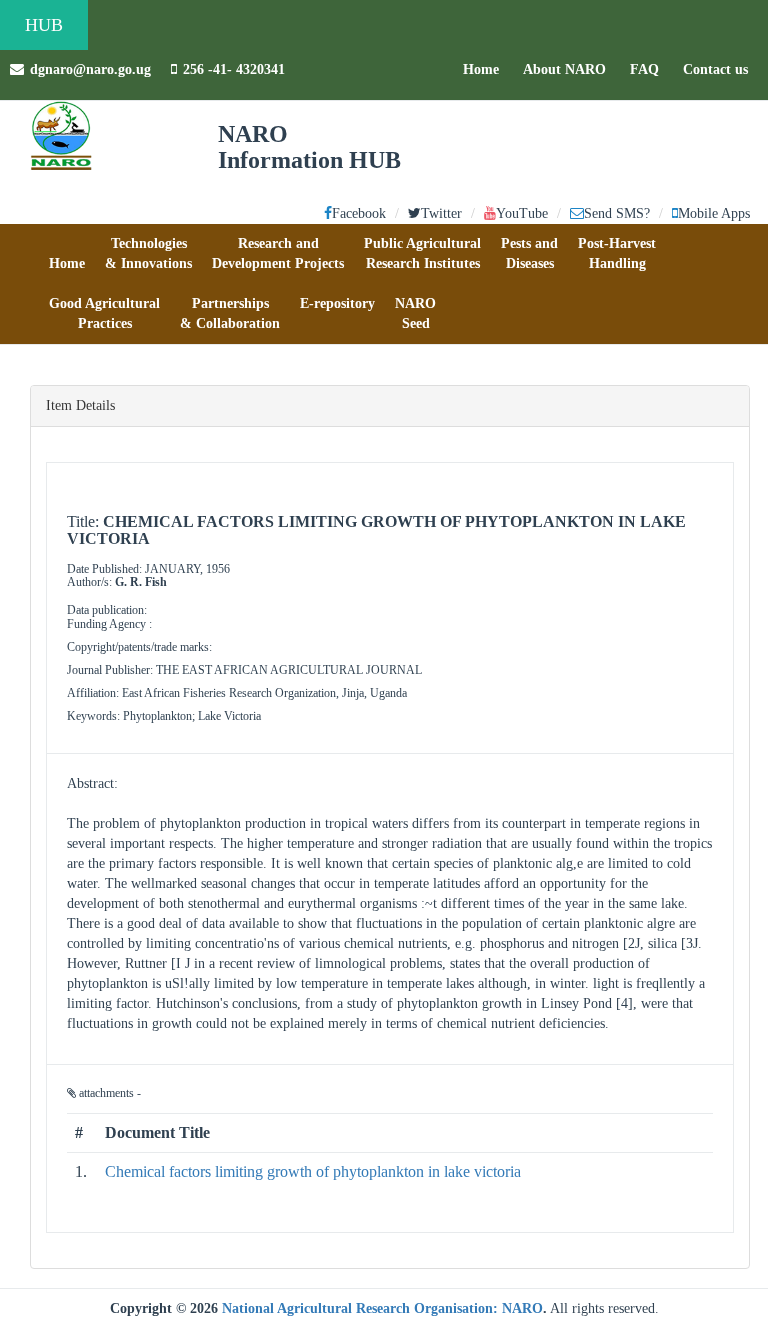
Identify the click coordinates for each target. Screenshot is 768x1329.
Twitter (441, 213)
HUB (44, 25)
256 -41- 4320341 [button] (234, 69)
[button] (67, 254)
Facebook (359, 213)
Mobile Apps (714, 213)
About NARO (564, 69)
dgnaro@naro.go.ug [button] (90, 69)
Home (486, 69)
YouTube (522, 213)
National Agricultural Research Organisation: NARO (382, 1308)
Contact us (720, 69)
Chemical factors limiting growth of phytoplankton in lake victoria (313, 1171)
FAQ (649, 69)
